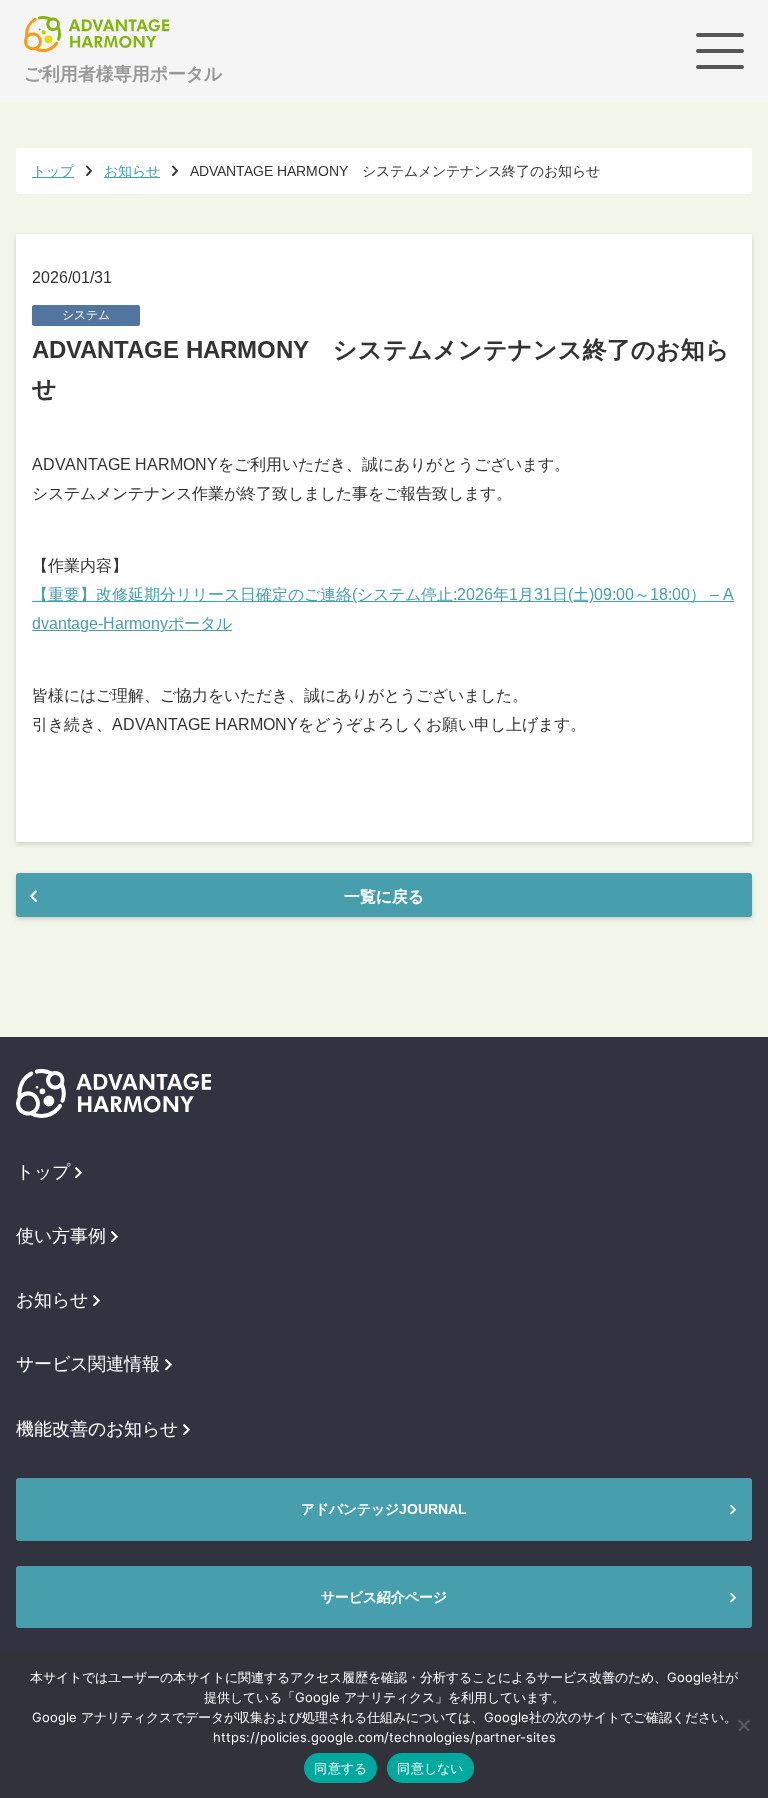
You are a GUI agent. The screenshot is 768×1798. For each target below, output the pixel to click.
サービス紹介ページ (384, 1597)
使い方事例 (61, 1236)
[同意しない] (743, 1725)
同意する (340, 1768)
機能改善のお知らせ (97, 1429)
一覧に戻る (384, 896)
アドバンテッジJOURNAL (384, 1509)
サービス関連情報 (88, 1364)
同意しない (430, 1768)
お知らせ (52, 1300)
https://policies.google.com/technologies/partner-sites (384, 1737)
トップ (43, 1172)
